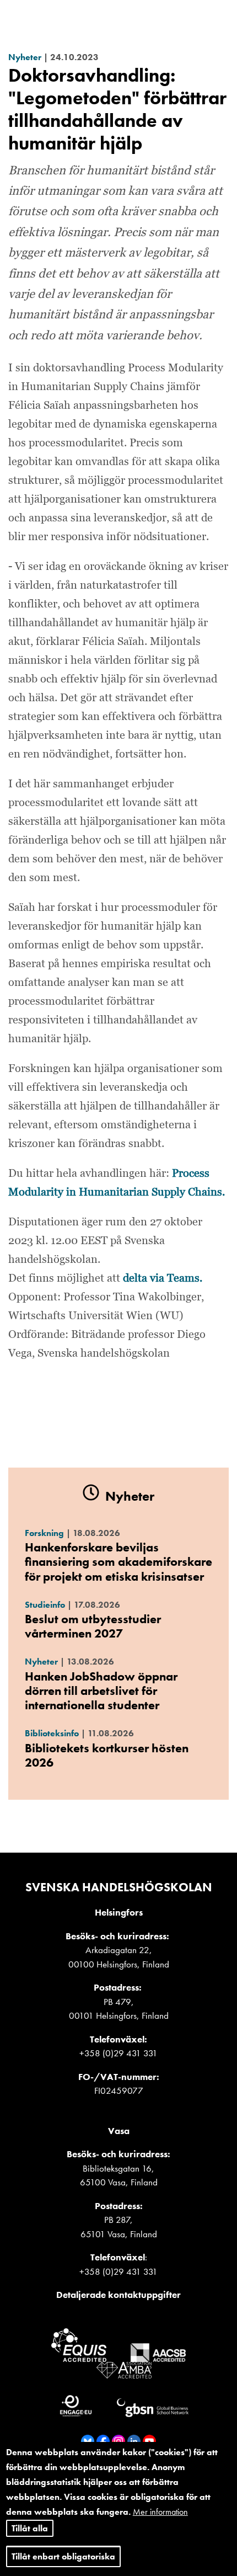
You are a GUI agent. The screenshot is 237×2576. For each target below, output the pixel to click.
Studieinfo (45, 1605)
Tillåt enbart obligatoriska (63, 2556)
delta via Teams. (163, 1278)
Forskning (44, 1533)
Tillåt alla (30, 2528)
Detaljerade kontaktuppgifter (118, 2295)
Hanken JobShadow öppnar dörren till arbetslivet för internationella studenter (101, 1691)
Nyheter (25, 57)
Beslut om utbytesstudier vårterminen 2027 (93, 1626)
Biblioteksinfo (52, 1733)
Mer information (160, 2512)
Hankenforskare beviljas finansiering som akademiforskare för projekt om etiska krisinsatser (118, 1562)
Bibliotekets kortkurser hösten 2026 (107, 1755)
